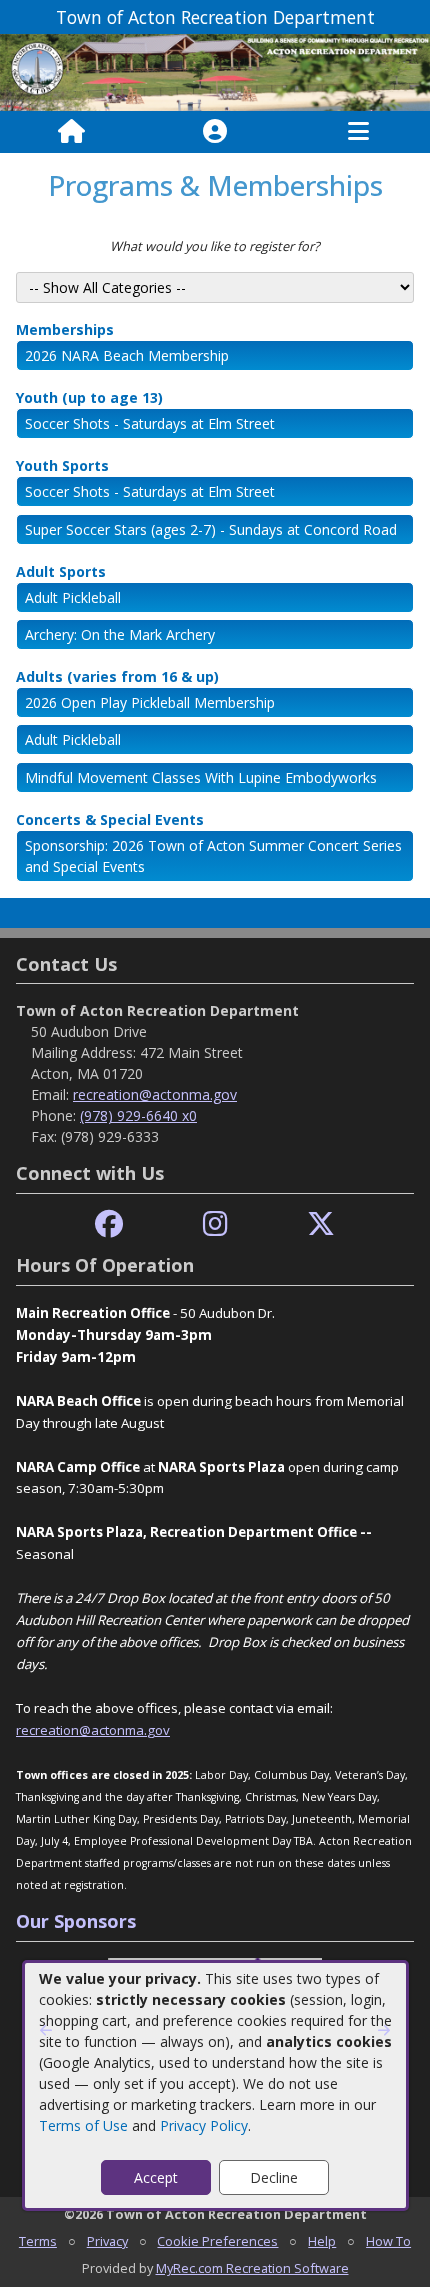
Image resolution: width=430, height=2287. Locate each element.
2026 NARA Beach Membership (127, 355)
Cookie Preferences (217, 2241)
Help (322, 2241)
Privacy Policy (204, 2125)
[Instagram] (215, 1224)
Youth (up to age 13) (89, 397)
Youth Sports (62, 465)
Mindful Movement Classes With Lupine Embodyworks (201, 777)
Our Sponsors (76, 1921)
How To (388, 2241)
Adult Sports (61, 571)
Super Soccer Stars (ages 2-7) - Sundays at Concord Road (211, 529)
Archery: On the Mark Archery (120, 634)
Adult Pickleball (73, 597)
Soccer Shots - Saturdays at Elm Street (150, 423)
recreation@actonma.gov (155, 1094)
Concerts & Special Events (110, 819)
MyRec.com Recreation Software (252, 2268)
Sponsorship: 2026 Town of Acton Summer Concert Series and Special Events (213, 856)
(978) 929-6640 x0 (138, 1115)
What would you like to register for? (215, 246)
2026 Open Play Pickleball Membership (150, 702)
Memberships (65, 329)
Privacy (107, 2241)
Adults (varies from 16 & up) (117, 676)
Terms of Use (83, 2125)
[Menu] (358, 132)
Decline (274, 2177)
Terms (38, 2241)
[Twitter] (321, 1224)
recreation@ (53, 1730)
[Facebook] (109, 1224)
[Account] (215, 132)
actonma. (119, 1730)
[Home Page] (71, 132)
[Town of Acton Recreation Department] (215, 71)
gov (158, 1730)
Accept (156, 2177)
